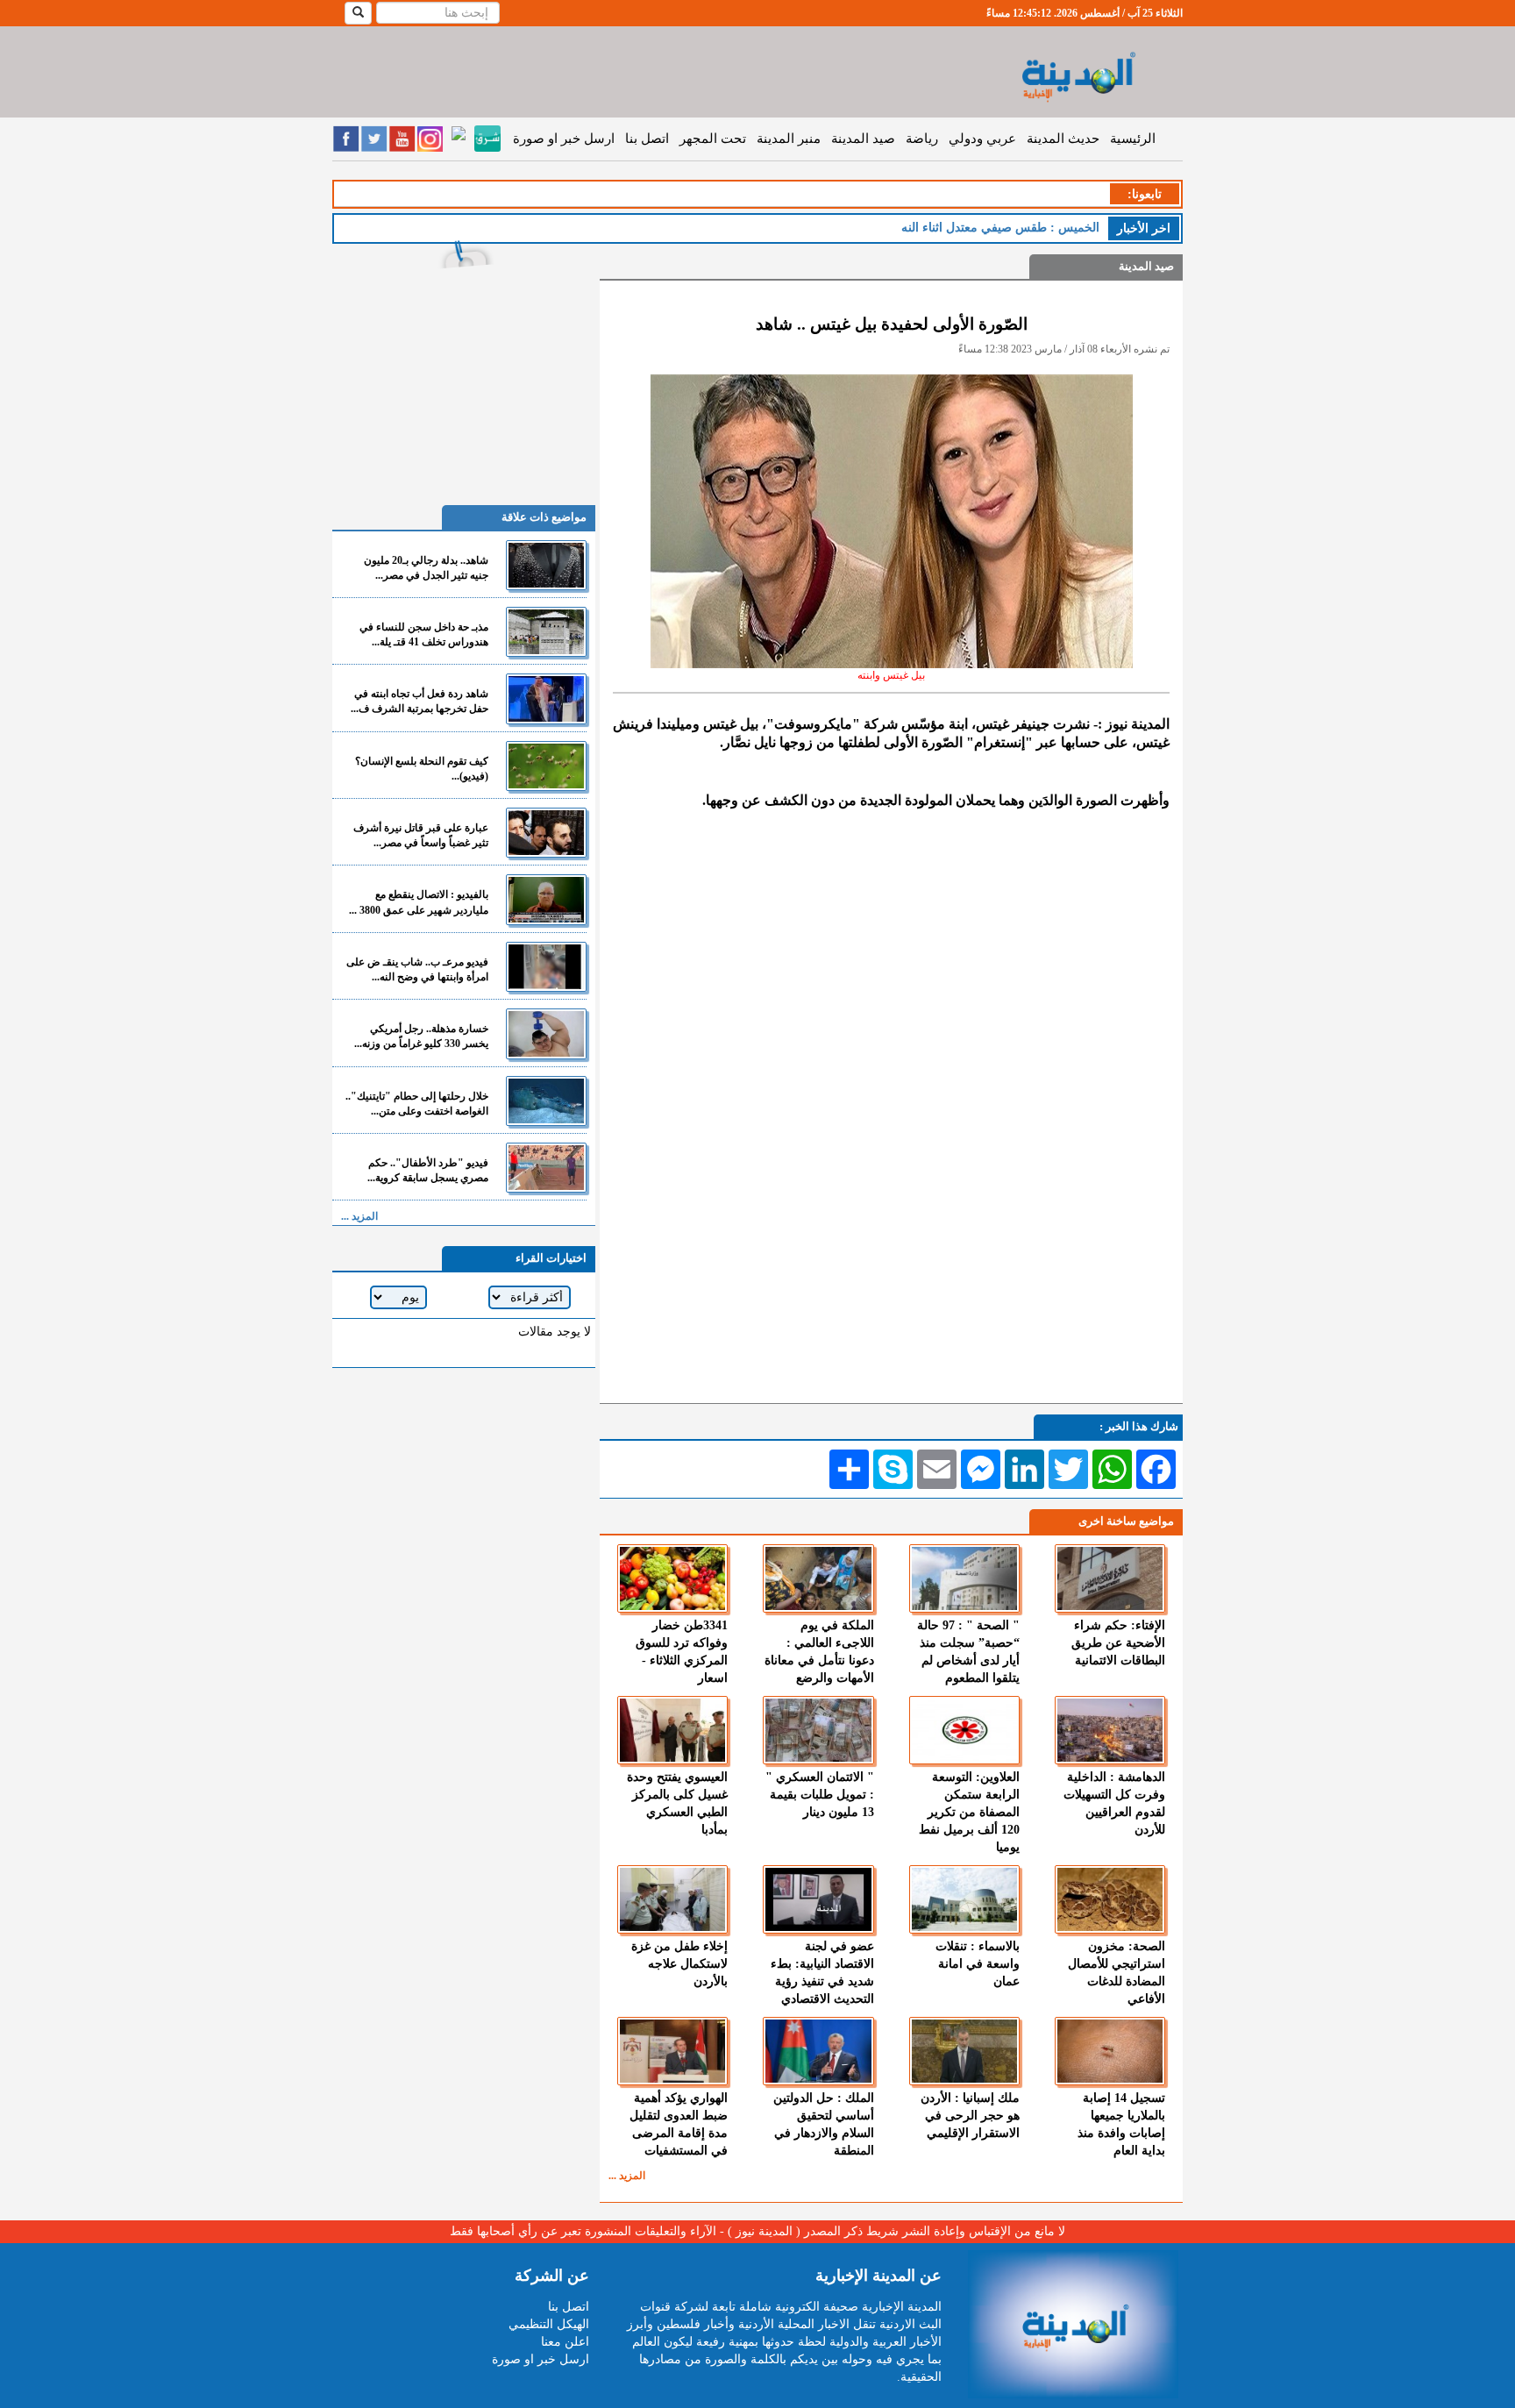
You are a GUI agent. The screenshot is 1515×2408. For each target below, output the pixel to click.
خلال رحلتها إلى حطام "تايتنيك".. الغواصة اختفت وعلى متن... (417, 1104)
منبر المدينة (789, 139)
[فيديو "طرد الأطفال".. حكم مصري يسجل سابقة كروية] (546, 1168)
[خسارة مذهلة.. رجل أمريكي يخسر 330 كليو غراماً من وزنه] (546, 1033)
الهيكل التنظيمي (549, 2324)
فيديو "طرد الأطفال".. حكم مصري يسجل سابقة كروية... (428, 1170)
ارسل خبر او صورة (564, 139)
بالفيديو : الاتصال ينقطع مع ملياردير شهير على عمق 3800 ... (419, 902)
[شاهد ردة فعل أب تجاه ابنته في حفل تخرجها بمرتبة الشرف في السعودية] (546, 698)
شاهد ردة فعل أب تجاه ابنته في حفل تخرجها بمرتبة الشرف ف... (420, 701)
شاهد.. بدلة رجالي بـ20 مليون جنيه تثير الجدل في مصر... (426, 568)
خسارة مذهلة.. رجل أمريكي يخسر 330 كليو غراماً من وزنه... (421, 1036)
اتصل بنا (647, 139)
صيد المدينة (863, 139)
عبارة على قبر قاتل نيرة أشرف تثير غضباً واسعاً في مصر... (421, 835)
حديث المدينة (1063, 139)
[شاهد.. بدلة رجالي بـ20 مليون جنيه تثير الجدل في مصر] (546, 565)
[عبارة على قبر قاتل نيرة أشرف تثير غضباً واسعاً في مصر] (546, 833)
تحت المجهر (713, 139)
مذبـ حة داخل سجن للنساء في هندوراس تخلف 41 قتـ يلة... (424, 634)
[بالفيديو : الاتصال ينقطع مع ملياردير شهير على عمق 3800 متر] (546, 899)
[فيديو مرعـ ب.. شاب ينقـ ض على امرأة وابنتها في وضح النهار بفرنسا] (546, 967)
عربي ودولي (982, 139)
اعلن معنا (565, 2342)
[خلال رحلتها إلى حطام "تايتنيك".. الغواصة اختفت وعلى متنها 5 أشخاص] (546, 1101)
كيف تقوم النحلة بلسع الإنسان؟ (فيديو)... (422, 769)
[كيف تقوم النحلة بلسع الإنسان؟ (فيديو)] (546, 766)
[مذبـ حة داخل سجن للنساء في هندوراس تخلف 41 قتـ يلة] (546, 632)
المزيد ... (627, 2176)
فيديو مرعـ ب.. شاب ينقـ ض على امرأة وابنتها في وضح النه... (417, 969)
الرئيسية (1133, 139)
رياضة (922, 139)
